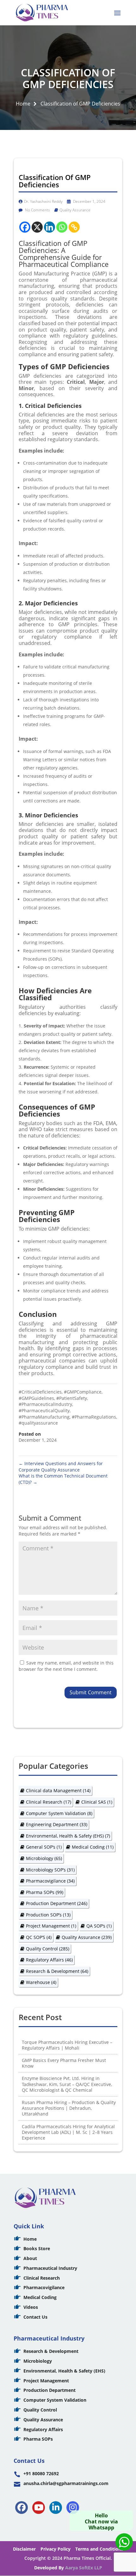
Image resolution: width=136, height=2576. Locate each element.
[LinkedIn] (56, 2508)
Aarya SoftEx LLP (84, 2568)
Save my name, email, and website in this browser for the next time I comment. (66, 1666)
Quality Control (48, 1949)
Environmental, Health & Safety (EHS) (68, 1836)
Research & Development (57, 1971)
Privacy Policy (56, 2549)
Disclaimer (24, 2549)
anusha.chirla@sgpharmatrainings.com (66, 2483)
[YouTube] (39, 2508)
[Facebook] (25, 227)
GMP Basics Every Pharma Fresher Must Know (64, 2063)
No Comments (37, 210)
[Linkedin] (49, 227)
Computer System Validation (59, 1813)
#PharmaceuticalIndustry (45, 1404)
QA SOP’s (99, 1926)
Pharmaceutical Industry (50, 2268)
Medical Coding (93, 1847)
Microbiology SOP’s (50, 1870)
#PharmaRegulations (94, 1417)
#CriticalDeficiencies (40, 1392)
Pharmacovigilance (50, 1881)
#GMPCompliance (83, 1392)
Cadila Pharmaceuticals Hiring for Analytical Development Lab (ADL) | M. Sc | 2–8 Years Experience (68, 2132)
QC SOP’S (39, 1937)
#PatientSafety (72, 1398)
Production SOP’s (48, 1915)
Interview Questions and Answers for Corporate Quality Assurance (61, 1467)
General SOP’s (44, 1847)
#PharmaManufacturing (44, 1417)
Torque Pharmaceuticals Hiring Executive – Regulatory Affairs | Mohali (67, 2045)
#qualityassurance (38, 1423)
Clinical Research (49, 1802)
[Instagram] (73, 2508)
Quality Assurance (75, 210)
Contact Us (35, 2317)
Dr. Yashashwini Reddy (43, 201)
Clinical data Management (58, 1790)
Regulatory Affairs (49, 1960)
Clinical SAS (97, 1802)
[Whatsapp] (62, 227)
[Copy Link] (74, 227)
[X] (37, 227)
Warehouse (41, 1982)
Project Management (51, 1926)
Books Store (37, 2248)
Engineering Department (57, 1824)
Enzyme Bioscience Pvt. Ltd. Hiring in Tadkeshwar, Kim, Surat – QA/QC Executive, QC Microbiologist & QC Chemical (67, 2084)
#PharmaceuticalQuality (44, 1410)
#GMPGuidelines (36, 1398)
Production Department (57, 1903)
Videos (31, 2307)
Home (23, 104)
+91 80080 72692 (41, 2473)
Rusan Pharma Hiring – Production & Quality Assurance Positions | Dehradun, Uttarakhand (69, 2108)
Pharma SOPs (45, 1892)
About (30, 2258)
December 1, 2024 (89, 201)
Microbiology (44, 1858)
